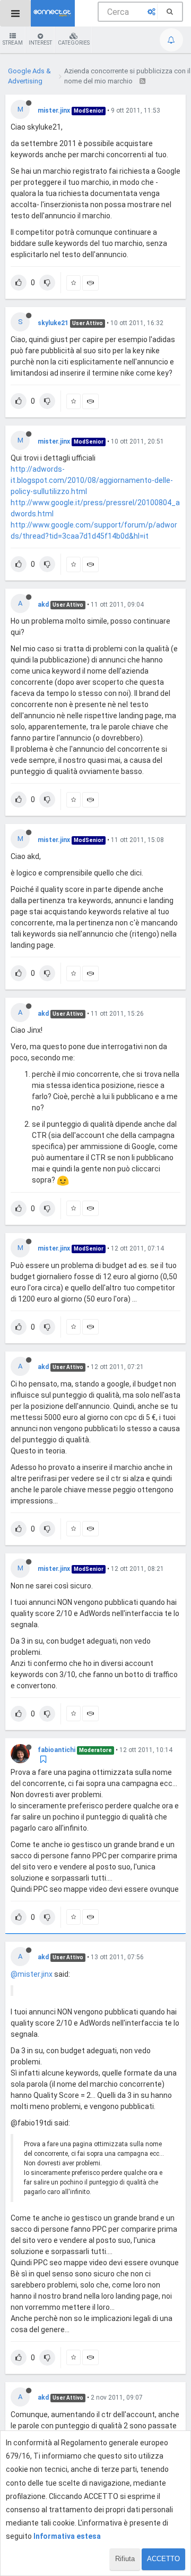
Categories (74, 43)
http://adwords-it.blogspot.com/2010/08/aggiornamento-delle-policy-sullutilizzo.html (92, 480)
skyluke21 (53, 323)
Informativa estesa (67, 2536)
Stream (13, 43)
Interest (40, 43)
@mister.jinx (32, 1974)
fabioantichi (57, 1750)
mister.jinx (54, 110)
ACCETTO (163, 2559)
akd (43, 605)
